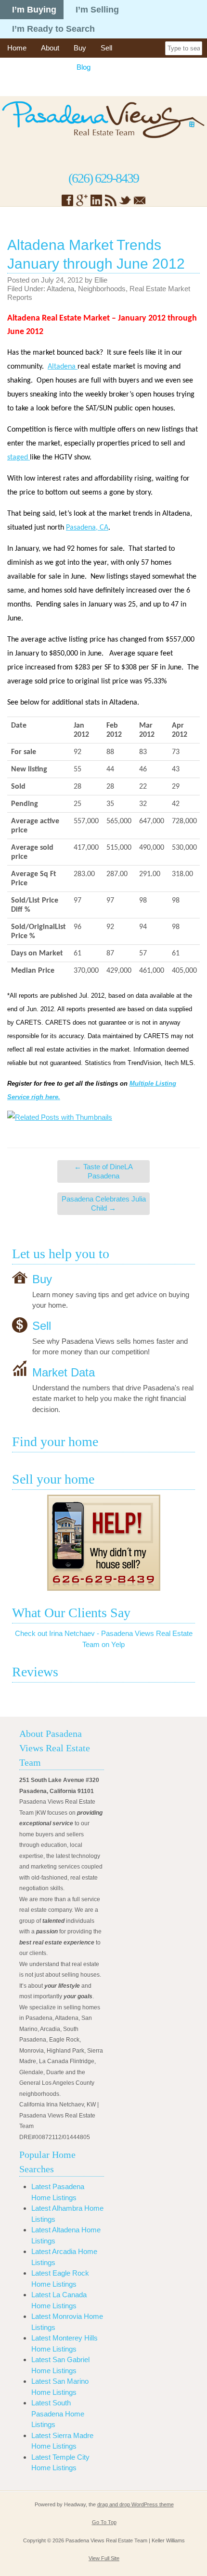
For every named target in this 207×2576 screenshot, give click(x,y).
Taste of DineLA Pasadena (103, 1171)
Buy (80, 48)
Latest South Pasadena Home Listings (58, 2414)
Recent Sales (126, 67)
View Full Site (104, 2558)
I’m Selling (97, 10)
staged (19, 458)
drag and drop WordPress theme (136, 2504)
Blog (84, 67)
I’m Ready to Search (53, 29)
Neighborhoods (102, 289)
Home (17, 48)
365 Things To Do (35, 67)
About (50, 48)
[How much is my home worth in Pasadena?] (103, 1543)
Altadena (60, 289)
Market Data (64, 1372)
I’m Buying (34, 10)
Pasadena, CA (87, 528)
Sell (106, 48)
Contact (19, 86)
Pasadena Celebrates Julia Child (104, 1204)
